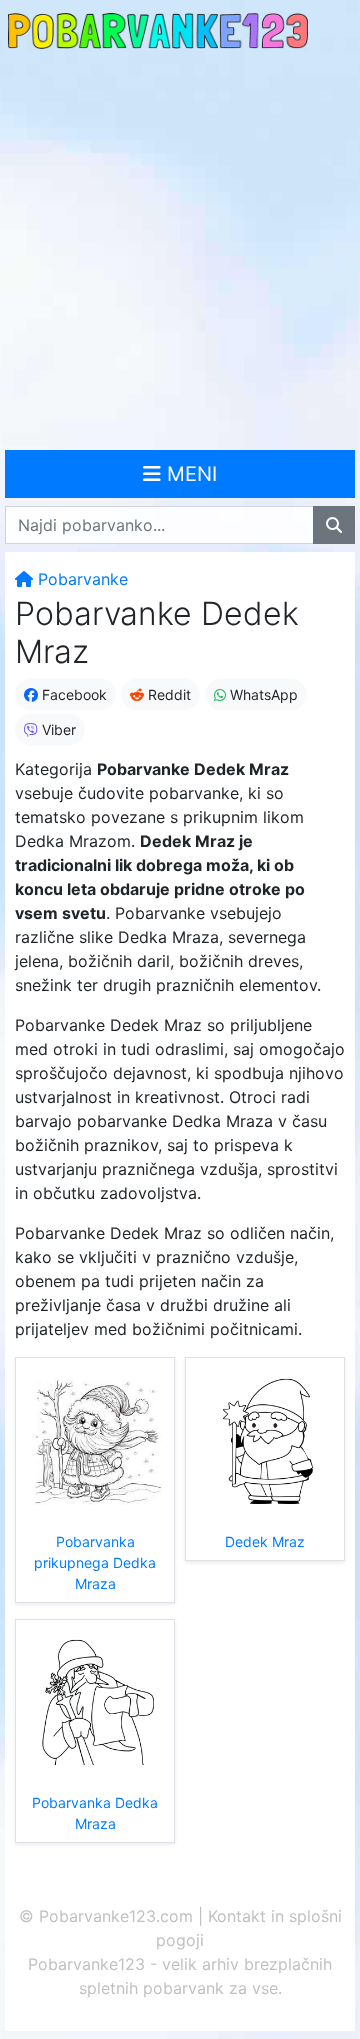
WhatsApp (262, 694)
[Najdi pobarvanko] (334, 525)
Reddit (167, 694)
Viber (57, 729)
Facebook (72, 694)
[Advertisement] (180, 252)
